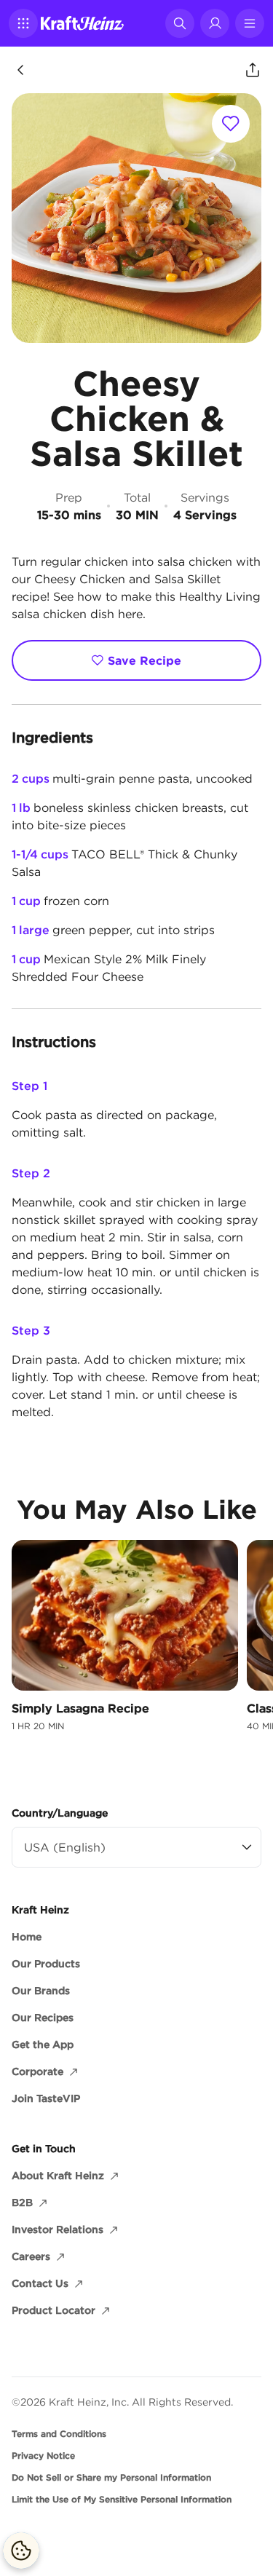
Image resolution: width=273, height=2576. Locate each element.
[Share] (253, 70)
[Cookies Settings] (21, 2551)
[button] (23, 23)
